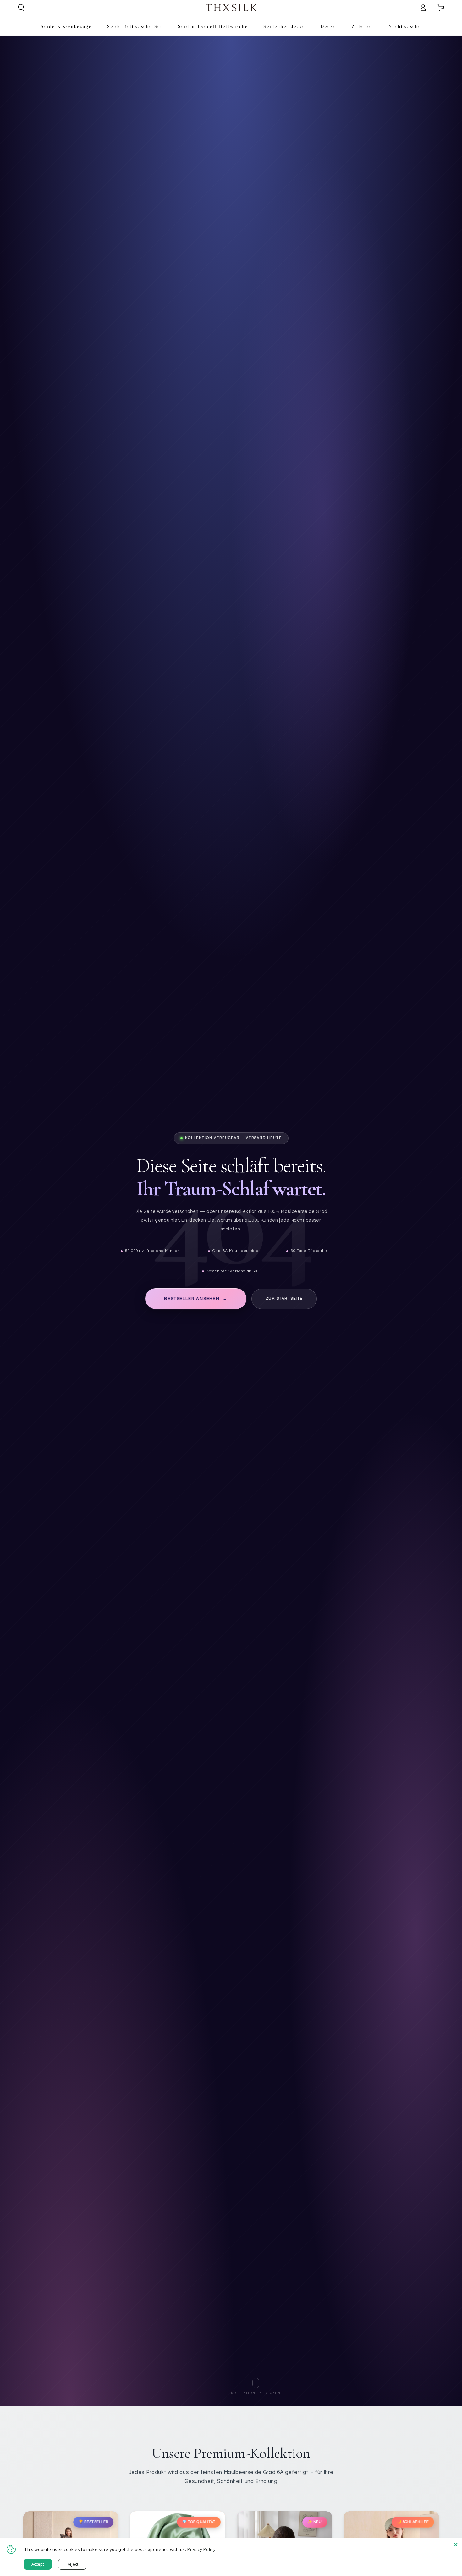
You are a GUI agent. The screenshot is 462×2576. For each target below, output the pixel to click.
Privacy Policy (201, 2549)
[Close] (456, 2545)
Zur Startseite (284, 1299)
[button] (21, 8)
